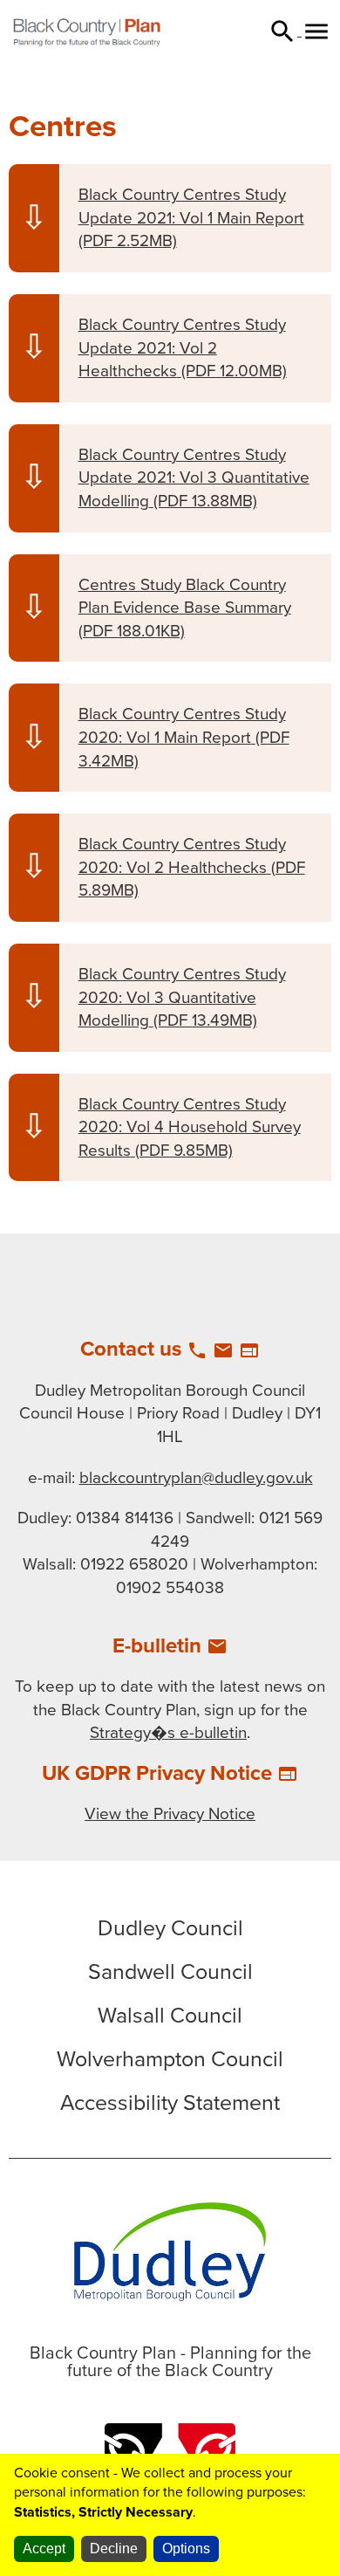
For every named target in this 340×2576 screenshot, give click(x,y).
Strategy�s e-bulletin (168, 1733)
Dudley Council (170, 1928)
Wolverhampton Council (170, 2059)
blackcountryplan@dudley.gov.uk (196, 1478)
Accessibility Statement (170, 2103)
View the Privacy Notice (170, 1814)
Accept (44, 2549)
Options (186, 2549)
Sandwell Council (170, 1972)
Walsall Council (170, 2016)
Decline (114, 2549)
